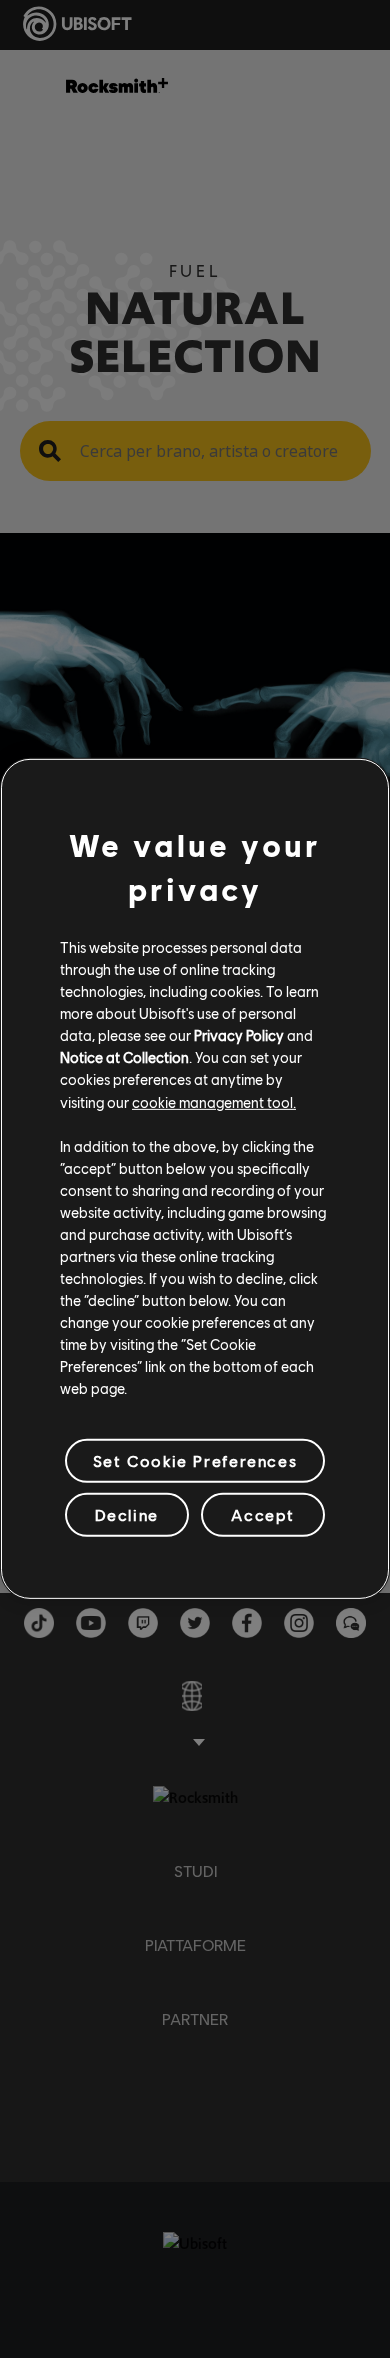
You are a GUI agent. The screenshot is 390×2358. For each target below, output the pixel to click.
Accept (263, 1514)
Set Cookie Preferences (195, 1460)
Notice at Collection (124, 1057)
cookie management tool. (214, 1101)
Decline (127, 1514)
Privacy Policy (239, 1035)
